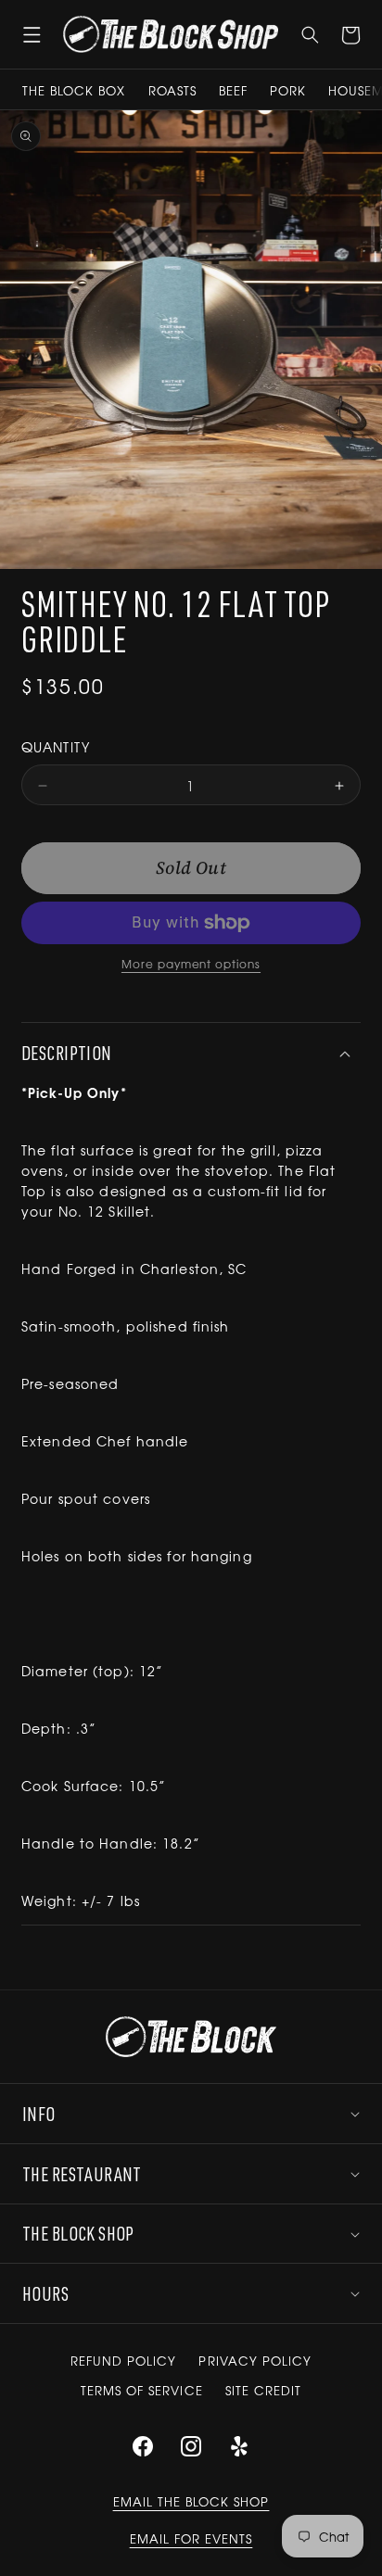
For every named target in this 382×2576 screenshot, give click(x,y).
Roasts (172, 90)
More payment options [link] (191, 964)
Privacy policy (255, 2361)
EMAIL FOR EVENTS (191, 2538)
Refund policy (124, 2361)
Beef (233, 90)
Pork (288, 90)
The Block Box (74, 90)
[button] (32, 34)
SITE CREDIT (263, 2390)
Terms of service (142, 2390)
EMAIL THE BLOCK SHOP (191, 2501)
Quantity (56, 747)
